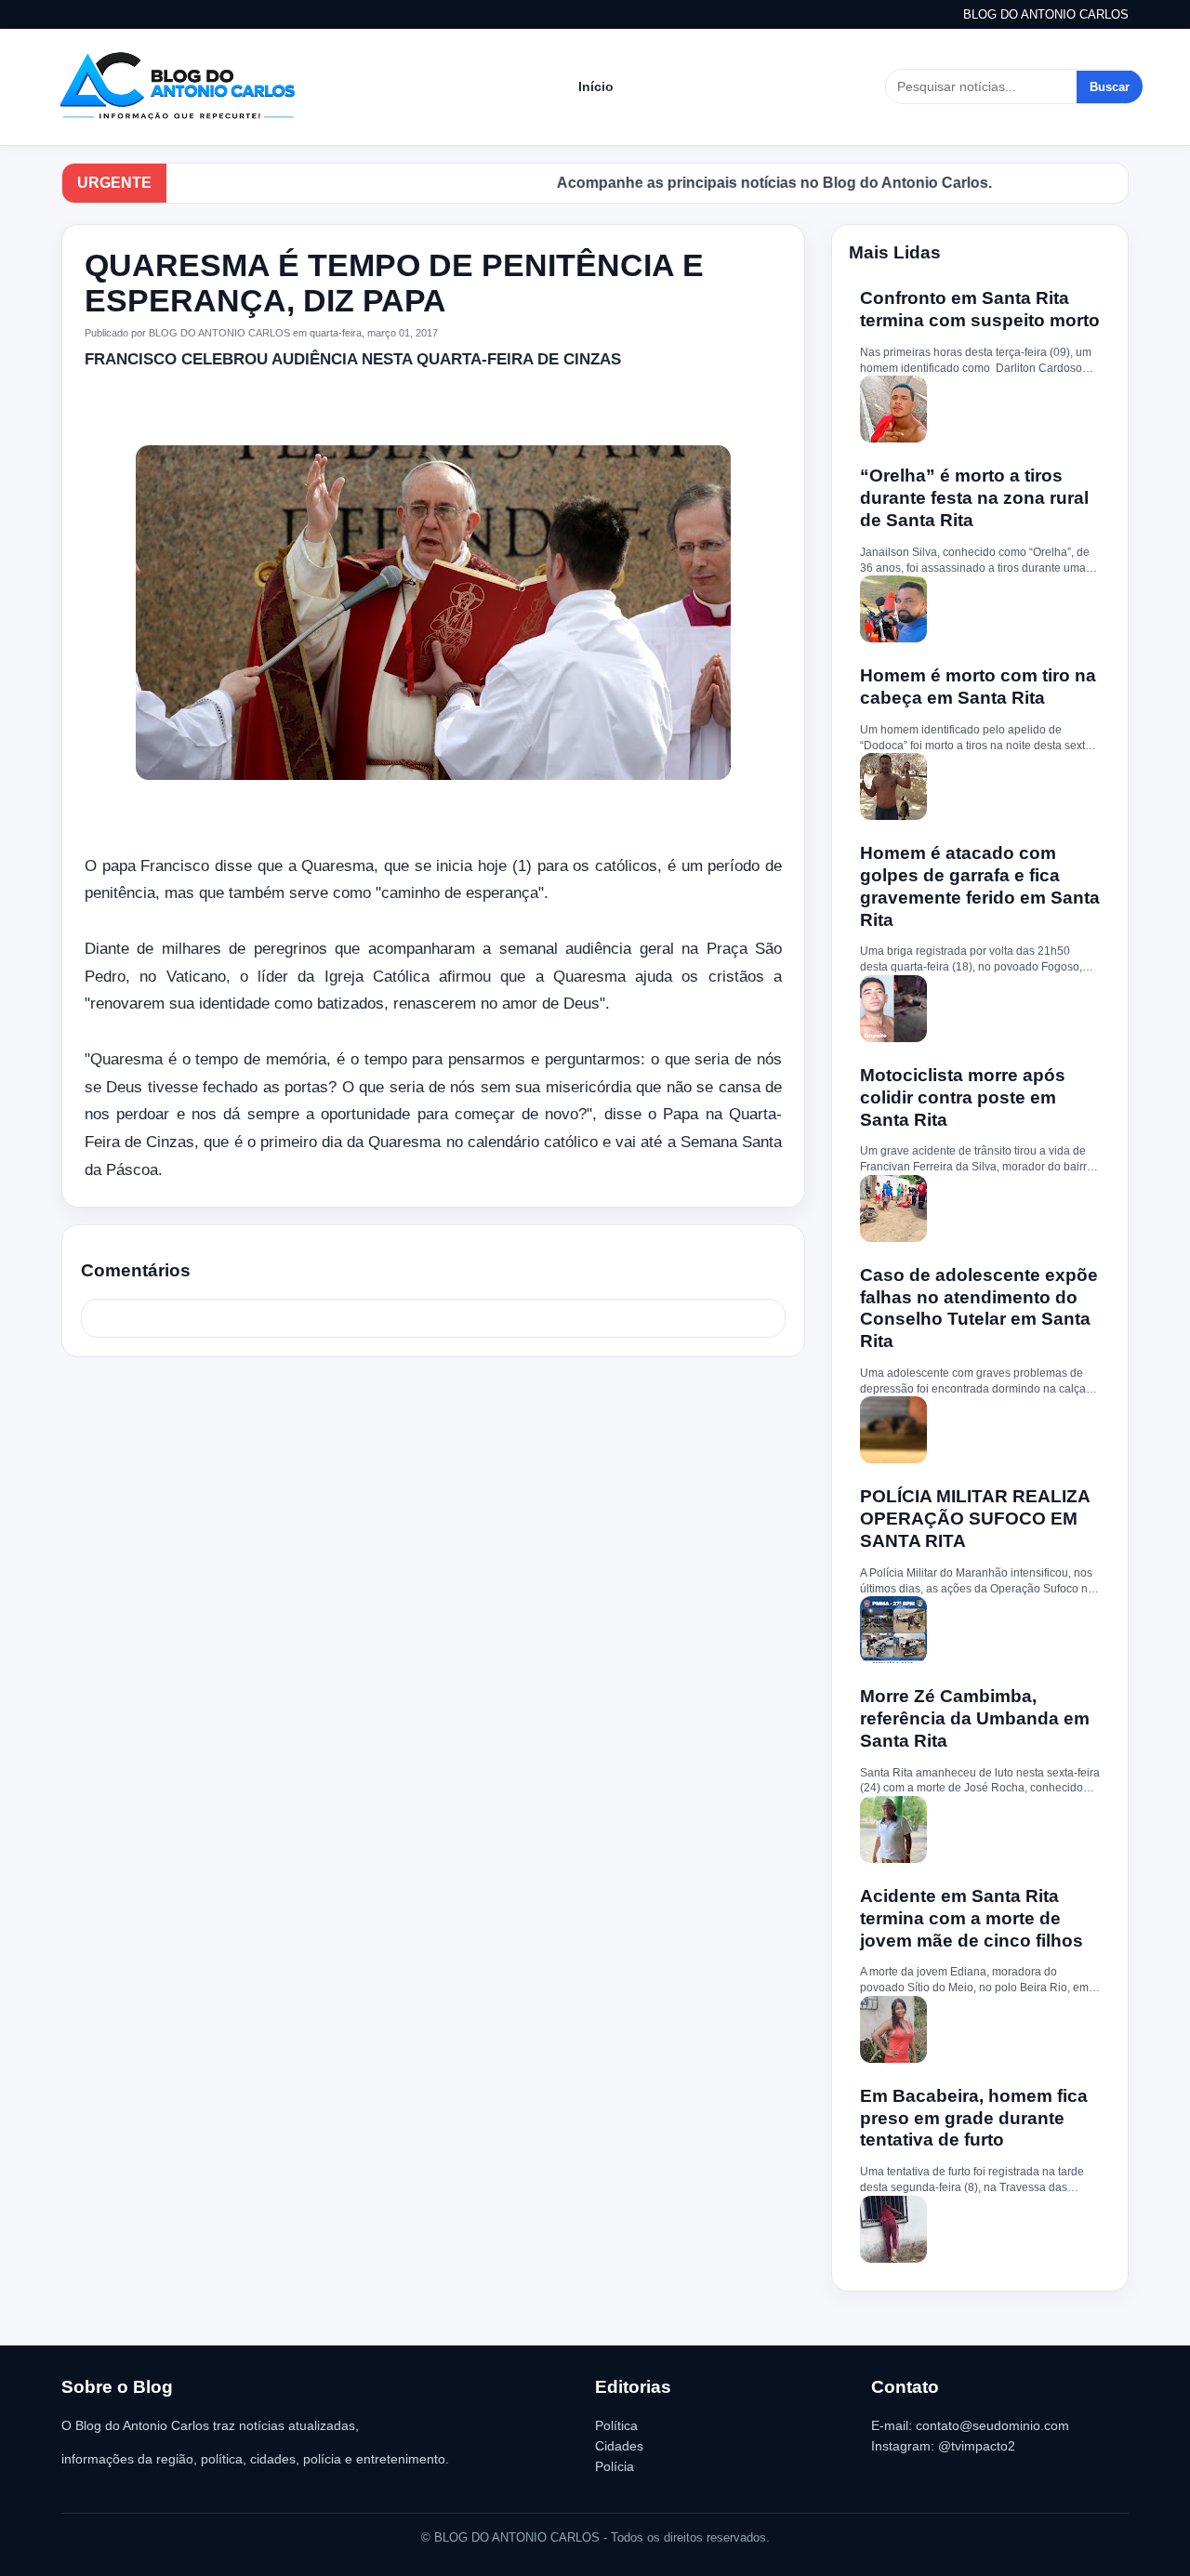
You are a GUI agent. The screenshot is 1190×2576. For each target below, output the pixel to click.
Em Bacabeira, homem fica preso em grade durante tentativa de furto (974, 2118)
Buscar (1110, 87)
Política (616, 2425)
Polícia (615, 2466)
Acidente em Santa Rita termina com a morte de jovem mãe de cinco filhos (972, 1918)
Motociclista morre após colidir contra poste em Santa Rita (963, 1097)
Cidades (619, 2446)
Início (596, 86)
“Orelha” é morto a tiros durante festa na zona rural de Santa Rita (974, 498)
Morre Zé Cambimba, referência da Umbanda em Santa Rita (975, 1718)
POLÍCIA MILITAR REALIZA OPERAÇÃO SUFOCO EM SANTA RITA (975, 1519)
